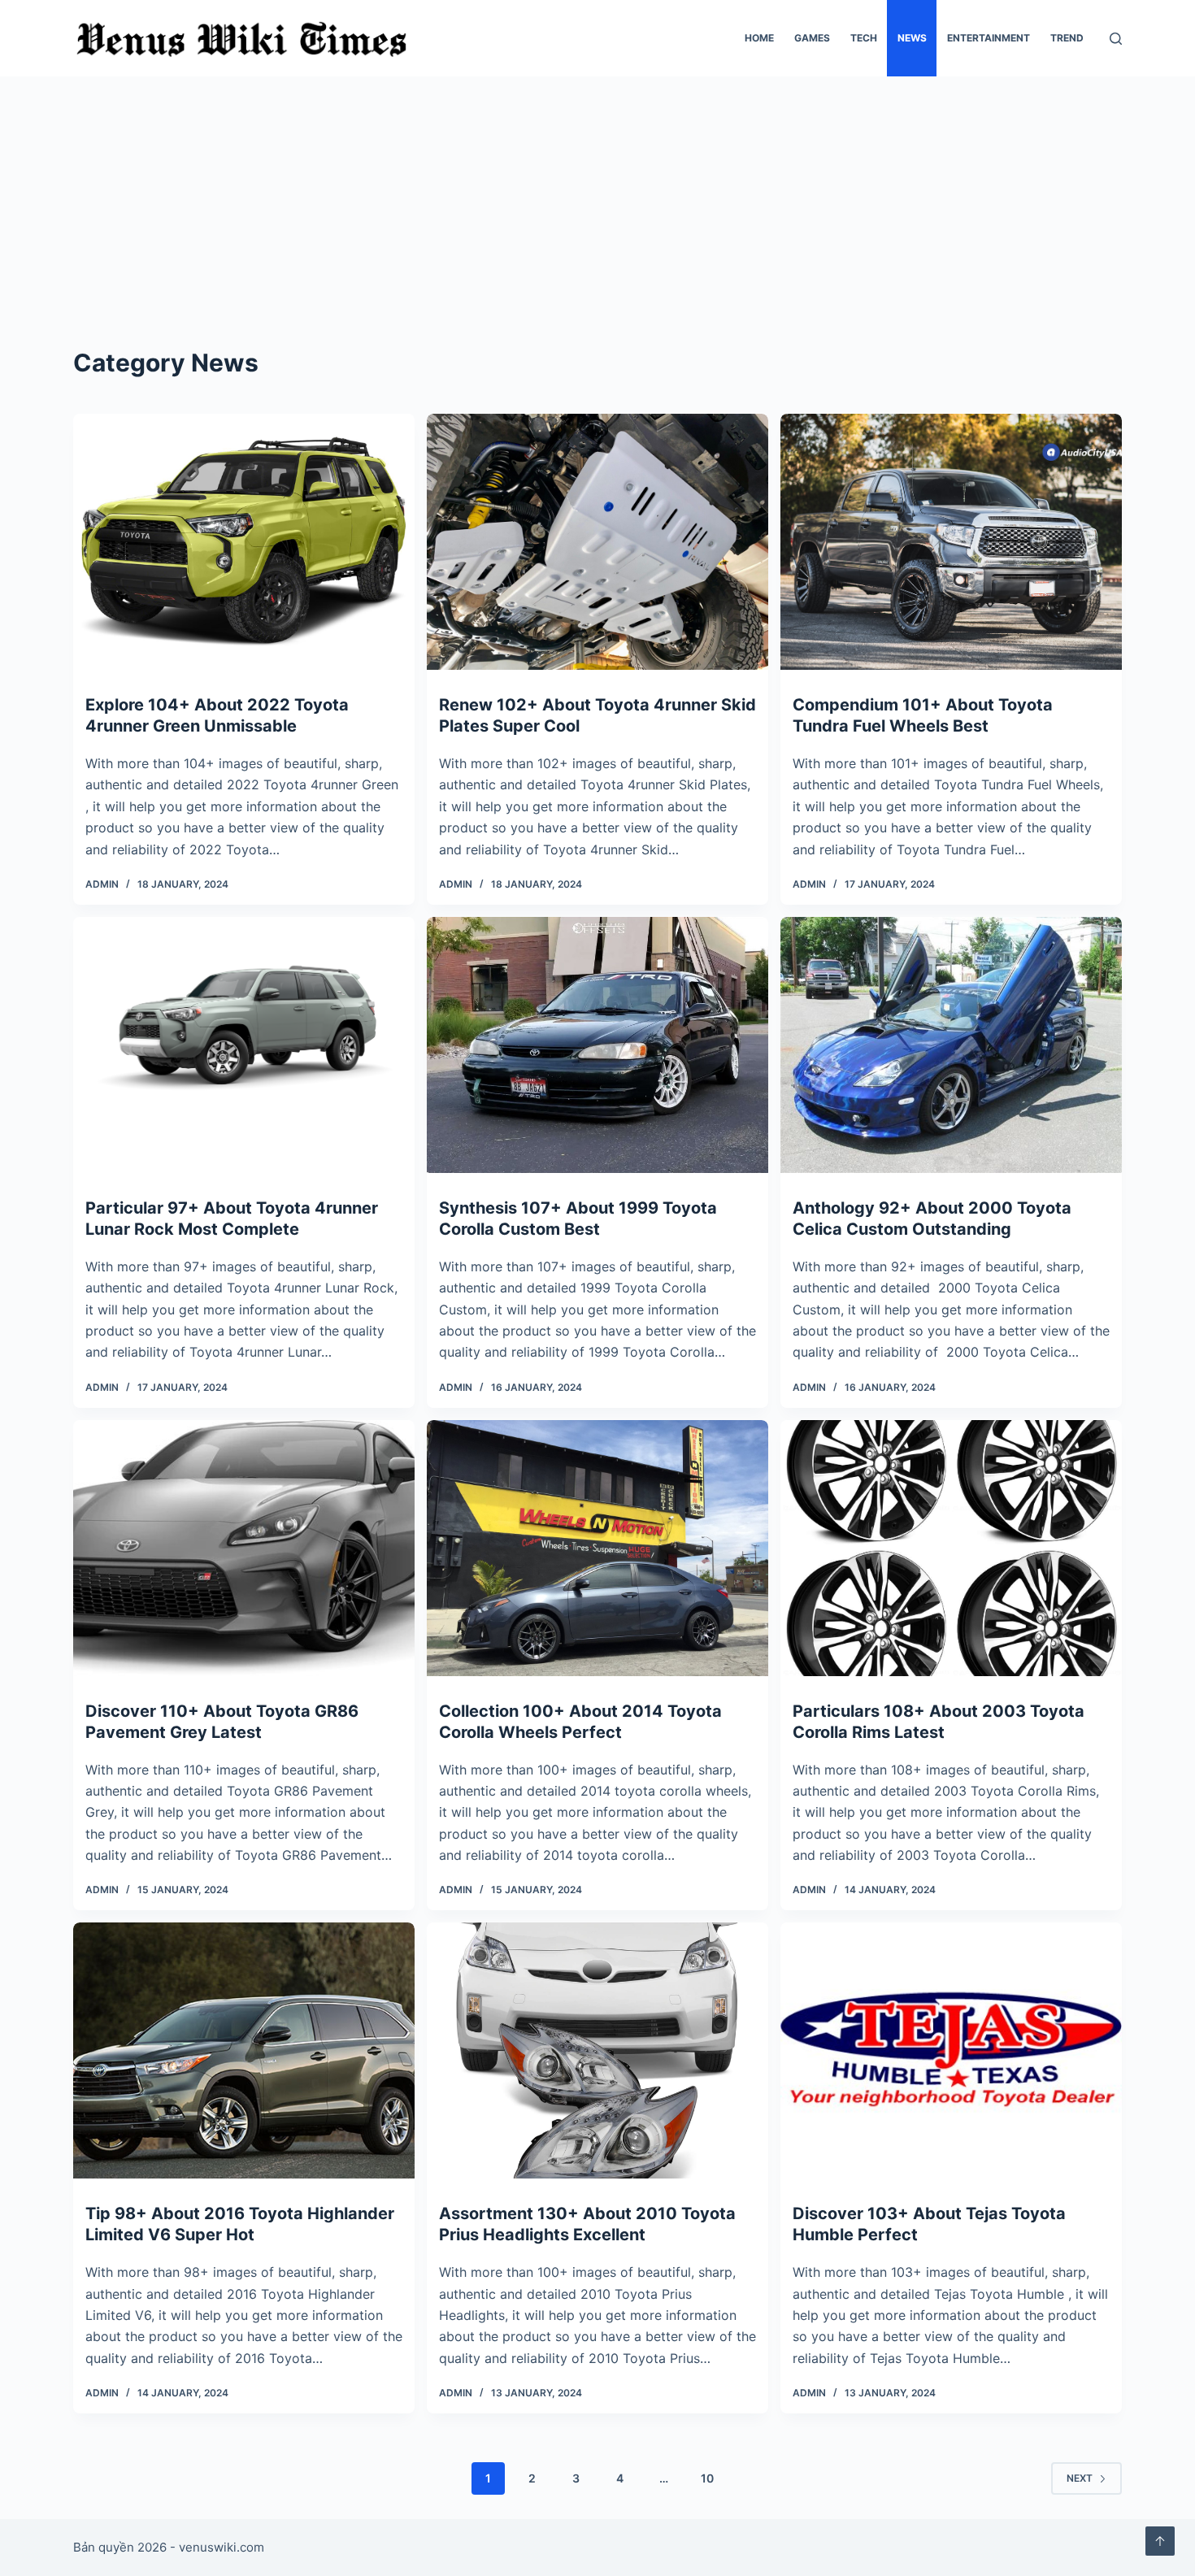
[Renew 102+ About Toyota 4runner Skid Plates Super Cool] (597, 542)
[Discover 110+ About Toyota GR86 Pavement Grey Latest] (244, 1548)
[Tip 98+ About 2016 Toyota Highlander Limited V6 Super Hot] (244, 2050)
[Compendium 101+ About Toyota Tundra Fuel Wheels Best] (951, 542)
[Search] (1116, 39)
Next (1080, 2478)
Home (759, 38)
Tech (864, 38)
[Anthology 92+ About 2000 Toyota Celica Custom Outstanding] (951, 1045)
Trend (1067, 38)
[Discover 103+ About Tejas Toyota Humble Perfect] (951, 2050)
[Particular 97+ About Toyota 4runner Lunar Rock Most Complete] (244, 1045)
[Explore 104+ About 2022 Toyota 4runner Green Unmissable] (244, 542)
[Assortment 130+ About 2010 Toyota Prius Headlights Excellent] (597, 2050)
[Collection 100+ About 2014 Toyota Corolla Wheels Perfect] (597, 1548)
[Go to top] (1160, 2541)
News (912, 38)
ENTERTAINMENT (989, 38)
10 (707, 2478)
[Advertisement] (597, 198)
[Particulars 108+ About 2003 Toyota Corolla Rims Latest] (951, 1548)
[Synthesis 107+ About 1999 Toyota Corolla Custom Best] (597, 1045)
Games (812, 38)
